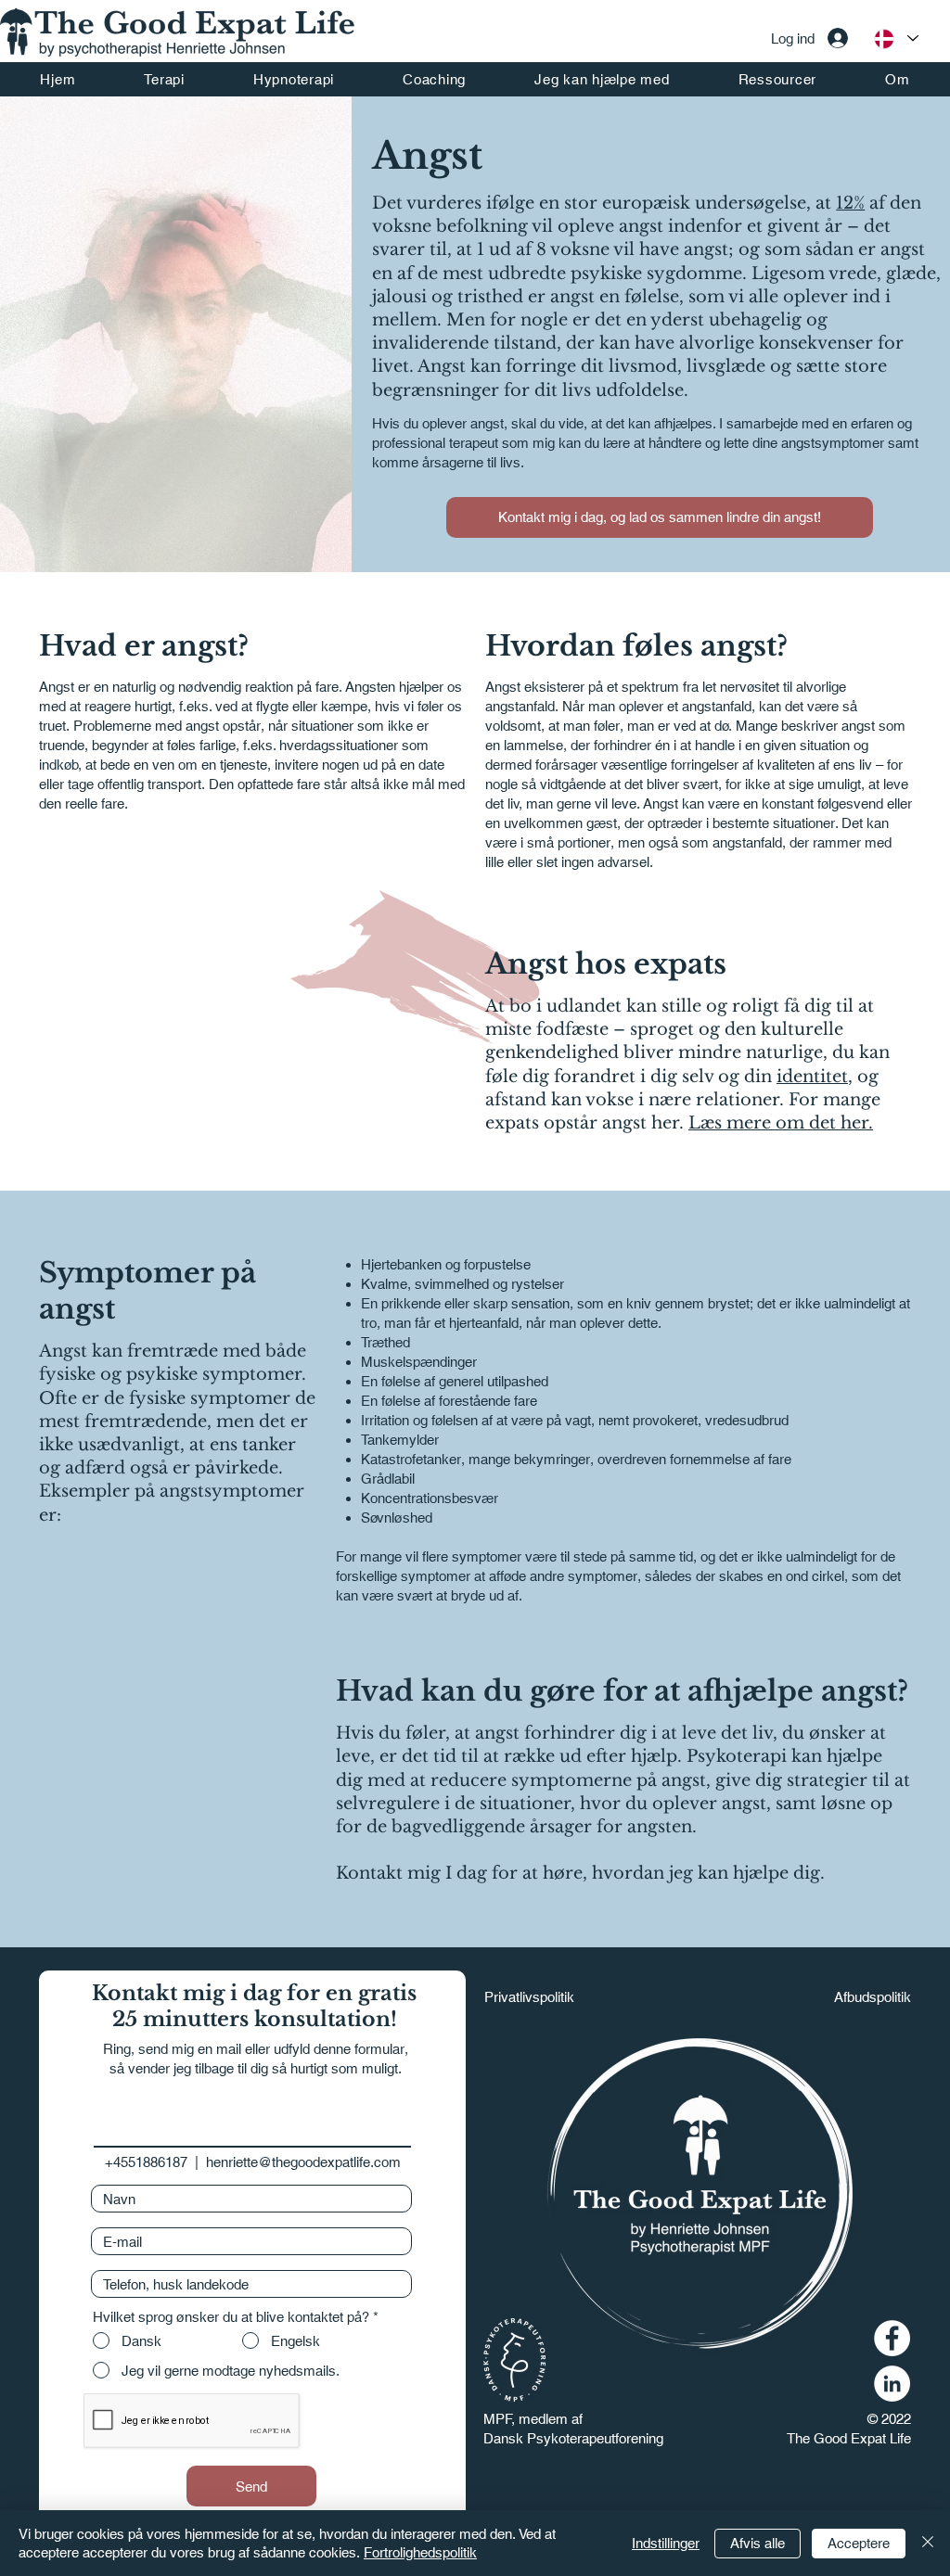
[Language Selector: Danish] (895, 38)
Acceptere (859, 2543)
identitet (812, 1077)
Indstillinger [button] (666, 2543)
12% (850, 203)
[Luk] (928, 2543)
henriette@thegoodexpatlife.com (303, 2162)
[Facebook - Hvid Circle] (892, 2338)
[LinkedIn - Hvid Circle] (892, 2384)
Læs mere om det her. (781, 1123)
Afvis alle (757, 2543)
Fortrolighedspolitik (420, 2552)
